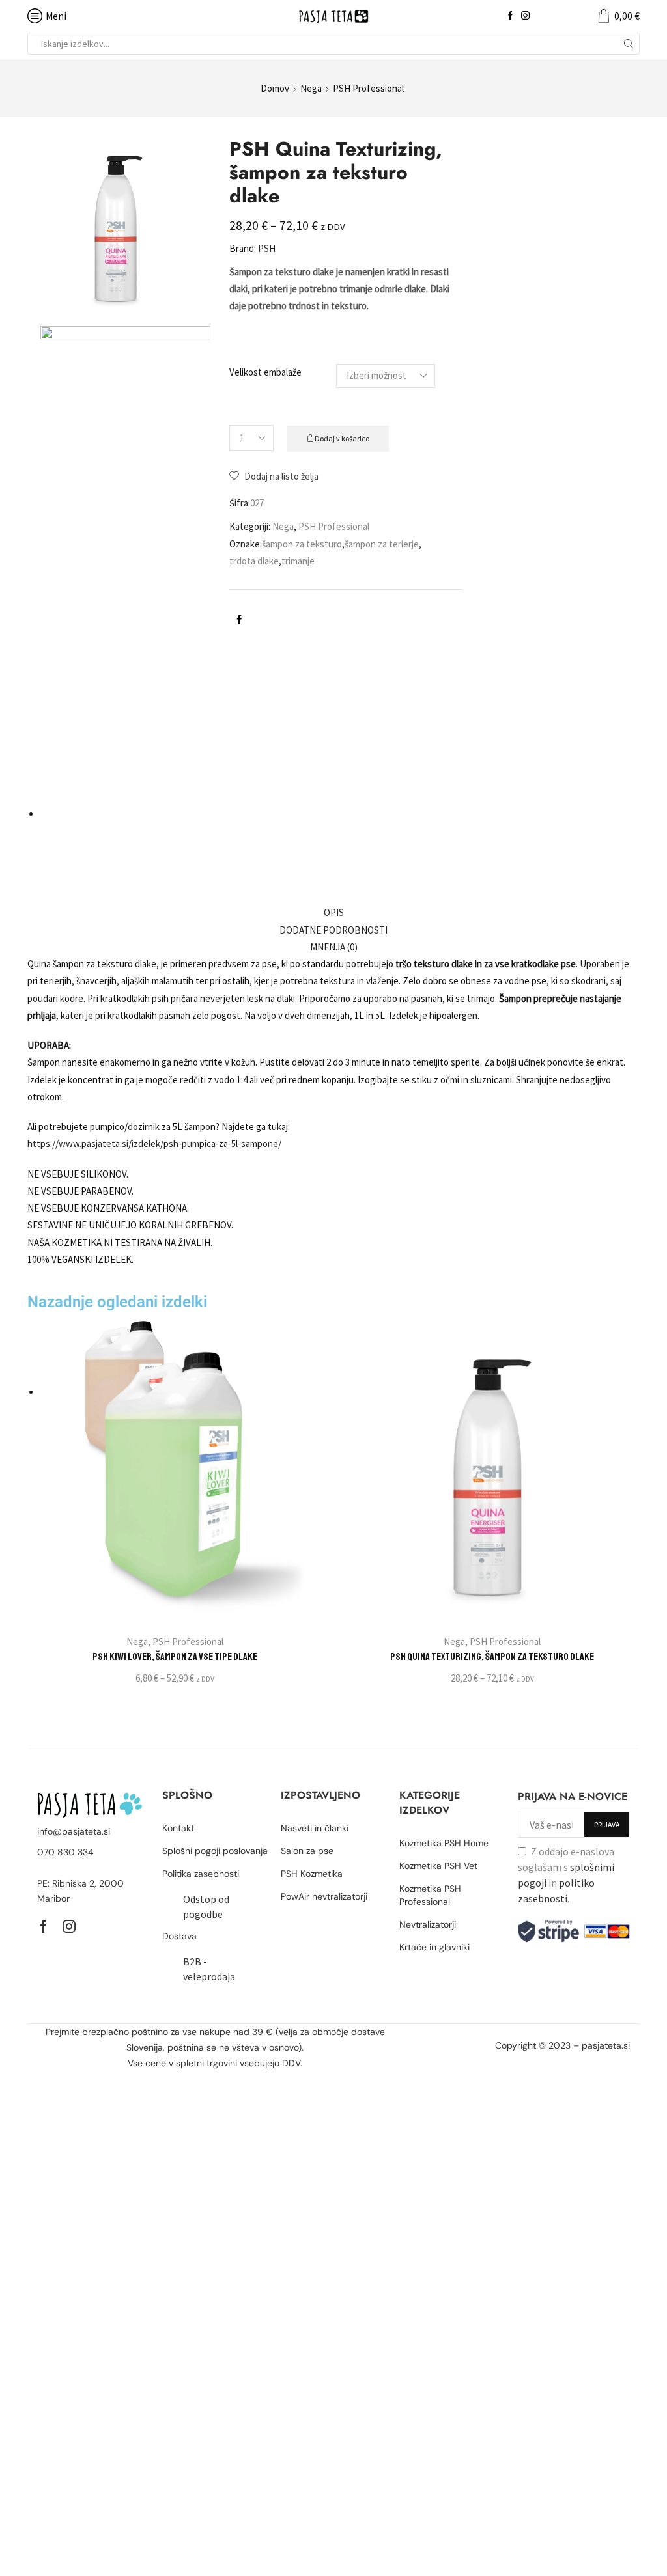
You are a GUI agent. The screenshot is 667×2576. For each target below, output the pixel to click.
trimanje (298, 561)
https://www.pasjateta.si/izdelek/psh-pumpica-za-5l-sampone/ (154, 1143)
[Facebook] (510, 16)
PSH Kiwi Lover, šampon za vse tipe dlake (175, 1657)
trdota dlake (254, 561)
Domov (275, 88)
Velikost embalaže (265, 372)
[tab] (333, 913)
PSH (267, 248)
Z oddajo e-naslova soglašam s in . (566, 1875)
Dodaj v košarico (342, 438)
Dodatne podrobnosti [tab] (333, 930)
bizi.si (550, 2062)
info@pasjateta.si (74, 1831)
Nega (311, 88)
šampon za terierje (382, 544)
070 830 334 (65, 1852)
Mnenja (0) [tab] (334, 947)
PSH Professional (368, 88)
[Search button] (629, 44)
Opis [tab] (334, 912)
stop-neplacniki (597, 2062)
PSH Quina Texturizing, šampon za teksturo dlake (492, 1657)
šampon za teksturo (302, 544)
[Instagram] (525, 16)
